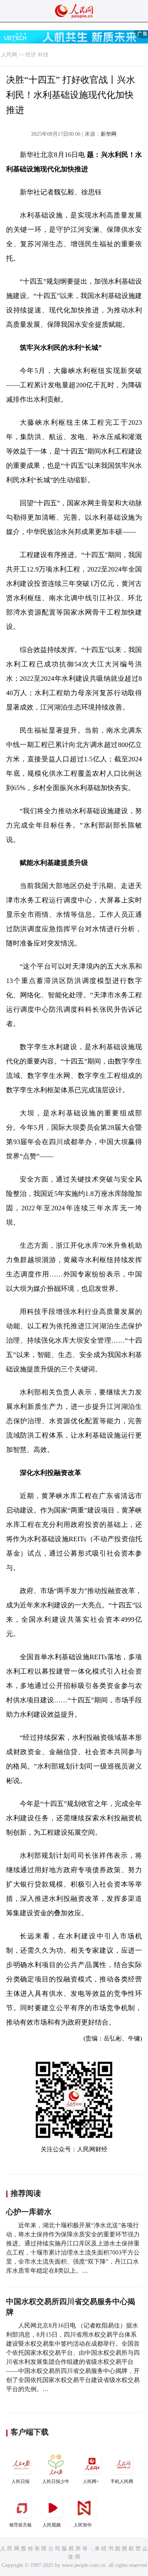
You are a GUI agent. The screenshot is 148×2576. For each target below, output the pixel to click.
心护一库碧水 (29, 2212)
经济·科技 (37, 55)
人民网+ (91, 2481)
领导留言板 (20, 2525)
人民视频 (52, 2525)
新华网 (109, 134)
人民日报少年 (56, 2481)
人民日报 (20, 2481)
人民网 (9, 55)
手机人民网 (122, 2481)
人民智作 (83, 2525)
